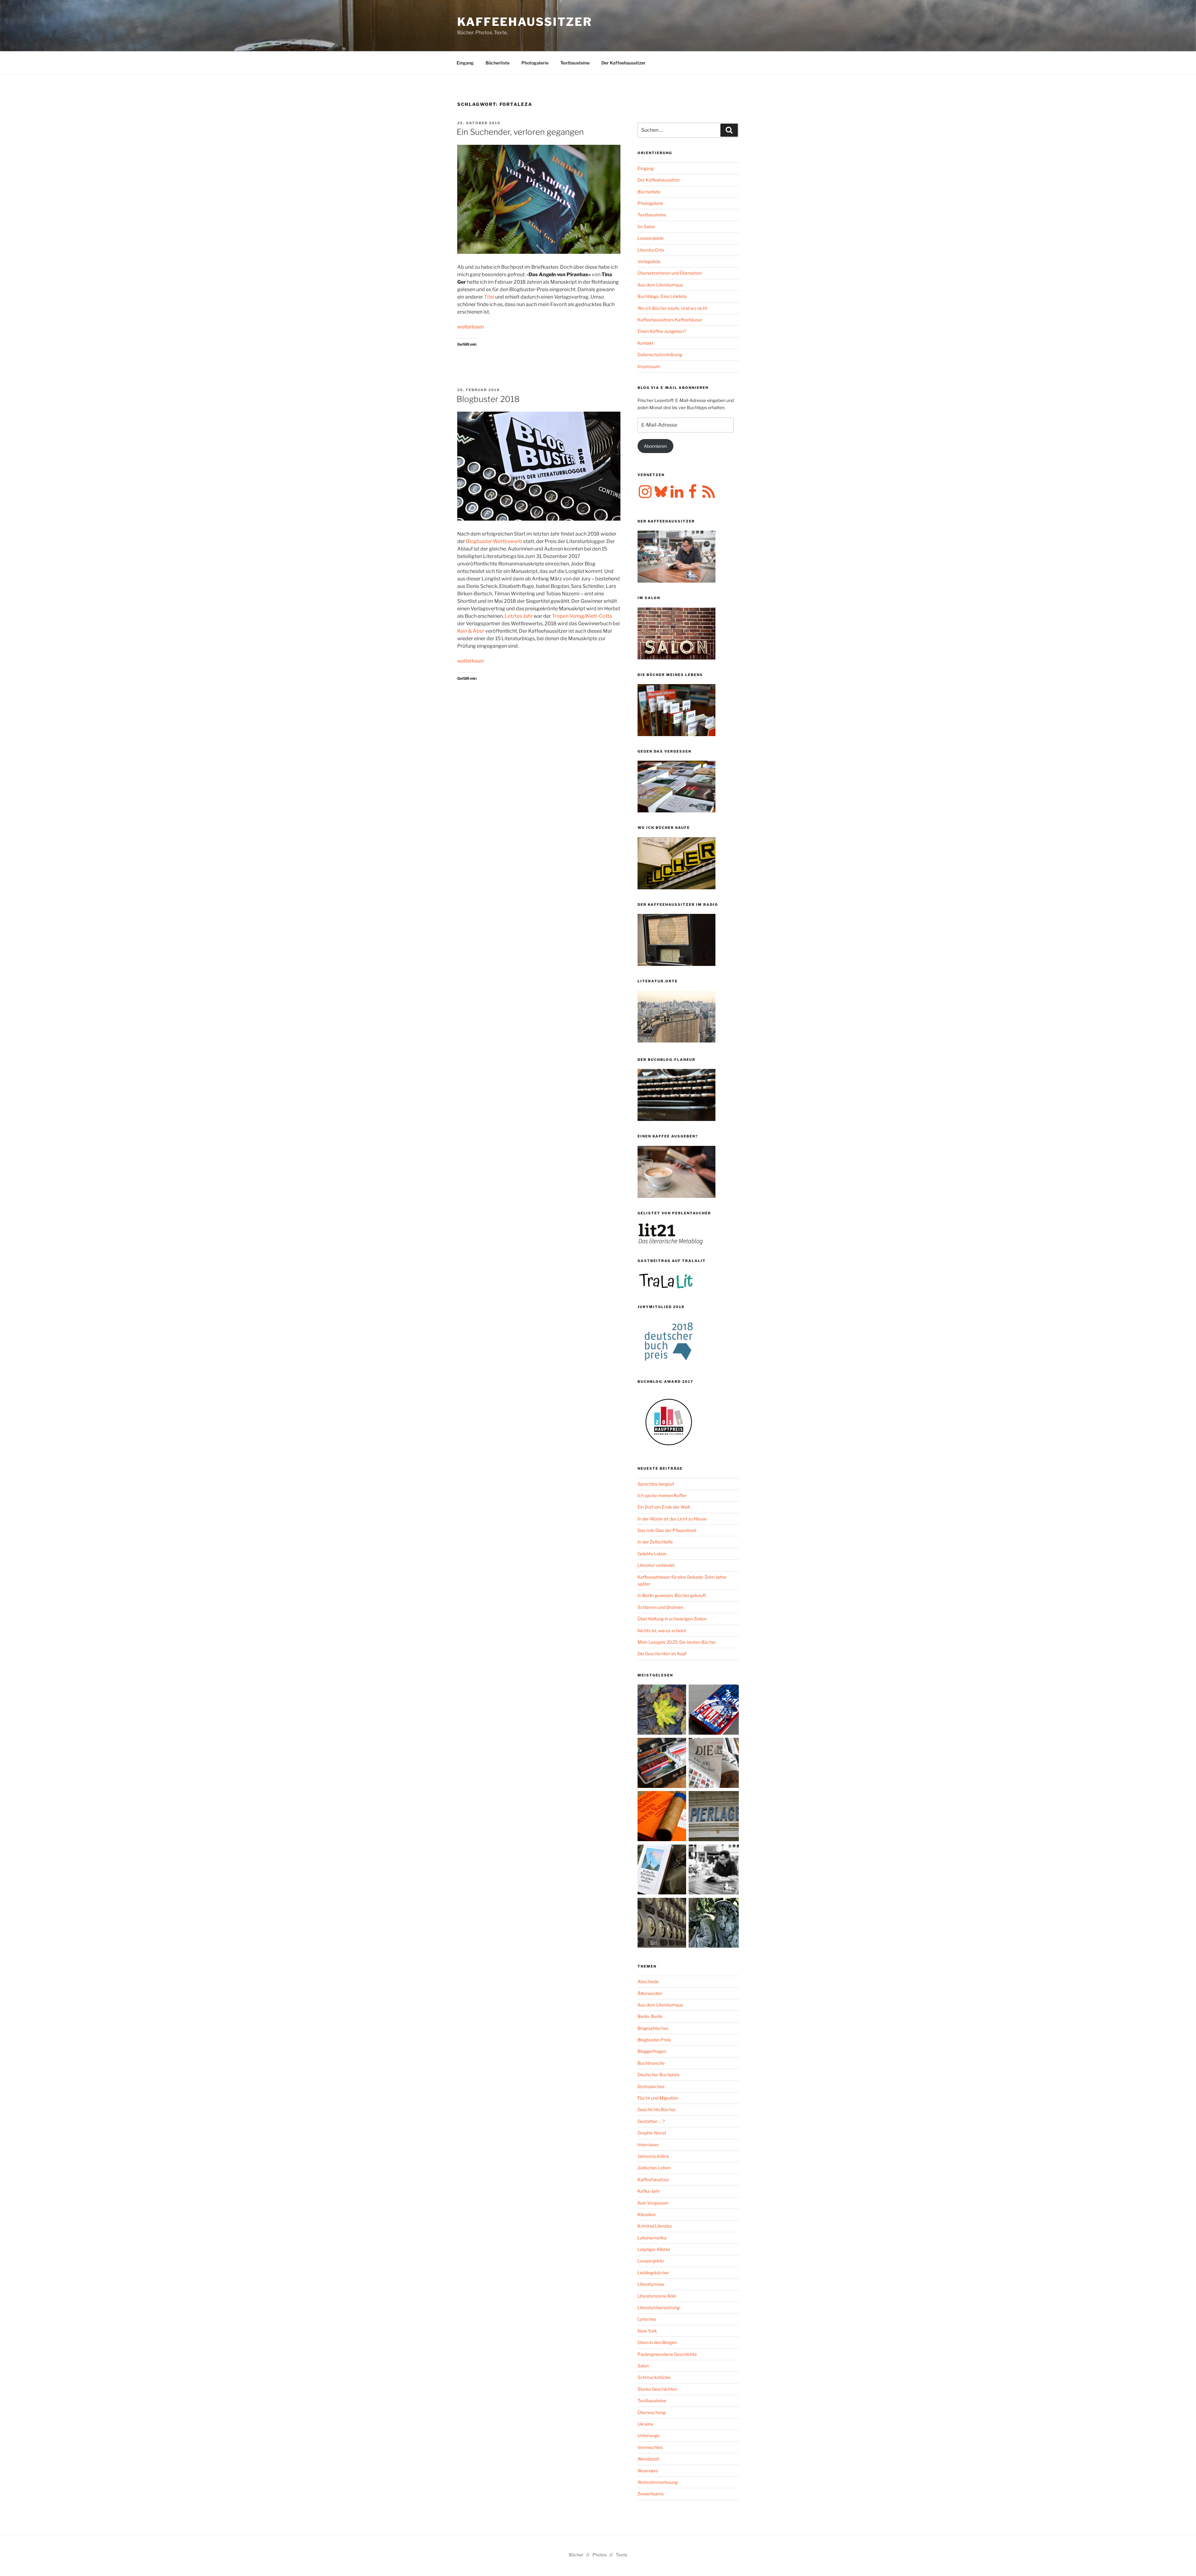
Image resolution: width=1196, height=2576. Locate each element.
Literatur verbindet (656, 1565)
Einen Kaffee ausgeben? (662, 331)
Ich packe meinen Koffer (662, 1495)
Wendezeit (648, 2459)
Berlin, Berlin (650, 2016)
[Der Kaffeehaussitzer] (714, 1871)
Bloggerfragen (652, 2051)
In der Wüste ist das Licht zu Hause (672, 1519)
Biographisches (653, 2028)
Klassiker (647, 2214)
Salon (643, 2366)
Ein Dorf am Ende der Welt (664, 1507)
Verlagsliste (649, 261)
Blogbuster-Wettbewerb (494, 541)
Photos (600, 2555)
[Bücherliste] (714, 1817)
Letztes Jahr (519, 616)
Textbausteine (575, 63)
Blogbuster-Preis (654, 2040)
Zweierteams (651, 2494)
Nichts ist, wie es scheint (662, 1631)
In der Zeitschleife (655, 1542)
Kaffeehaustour (653, 2179)
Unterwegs (648, 2435)
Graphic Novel (652, 2133)
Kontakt (645, 343)
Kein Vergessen (653, 2203)
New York (647, 2331)
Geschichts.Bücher (657, 2109)
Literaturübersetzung (659, 2307)
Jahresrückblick (653, 2156)
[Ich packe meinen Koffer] (663, 1764)
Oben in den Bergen (657, 2342)
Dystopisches (651, 2086)
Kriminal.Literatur (655, 2226)
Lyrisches (647, 2319)
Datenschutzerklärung (660, 354)
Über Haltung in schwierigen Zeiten (672, 1619)
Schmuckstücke (654, 2377)
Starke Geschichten (657, 2389)
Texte (622, 2555)
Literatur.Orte (651, 250)
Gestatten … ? (651, 2121)
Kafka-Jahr (649, 2191)
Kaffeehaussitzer (525, 22)
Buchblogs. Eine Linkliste (662, 296)
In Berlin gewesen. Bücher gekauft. (672, 1595)
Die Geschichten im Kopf (662, 1654)
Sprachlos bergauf (656, 1484)
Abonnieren (655, 446)
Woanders (648, 2471)
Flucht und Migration (658, 2098)
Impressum (649, 366)
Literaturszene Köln (657, 2296)
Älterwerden (650, 1993)
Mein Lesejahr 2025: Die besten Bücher (677, 1642)
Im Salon (646, 227)
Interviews (648, 2145)
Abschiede (648, 1981)
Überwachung (652, 2412)
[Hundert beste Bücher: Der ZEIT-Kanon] (714, 1764)
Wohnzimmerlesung (658, 2482)
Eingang (465, 63)
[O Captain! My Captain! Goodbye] (714, 1924)
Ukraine (645, 2424)
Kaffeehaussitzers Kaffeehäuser (670, 320)
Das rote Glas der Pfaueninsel (667, 1530)
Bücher (576, 2555)
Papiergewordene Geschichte (667, 2354)
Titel (489, 297)
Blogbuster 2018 (488, 399)
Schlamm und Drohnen (660, 1607)
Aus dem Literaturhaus (660, 285)
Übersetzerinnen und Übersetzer (670, 273)
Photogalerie (535, 63)
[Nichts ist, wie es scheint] (714, 1711)
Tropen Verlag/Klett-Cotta (582, 616)
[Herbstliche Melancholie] (663, 1711)
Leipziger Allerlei (654, 2249)
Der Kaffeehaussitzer (624, 63)
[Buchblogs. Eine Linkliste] (663, 1924)
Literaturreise (651, 2284)
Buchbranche (651, 2063)
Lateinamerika (652, 2238)
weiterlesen (471, 327)
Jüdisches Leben (654, 2168)
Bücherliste (498, 63)
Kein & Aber (471, 631)
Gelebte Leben (652, 1554)
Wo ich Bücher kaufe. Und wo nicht (672, 308)
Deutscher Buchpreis (659, 2075)
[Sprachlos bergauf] (663, 1871)
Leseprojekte (651, 238)
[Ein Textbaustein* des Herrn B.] (663, 1817)
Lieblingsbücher (653, 2273)
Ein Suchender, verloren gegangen (520, 132)
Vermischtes (650, 2447)
